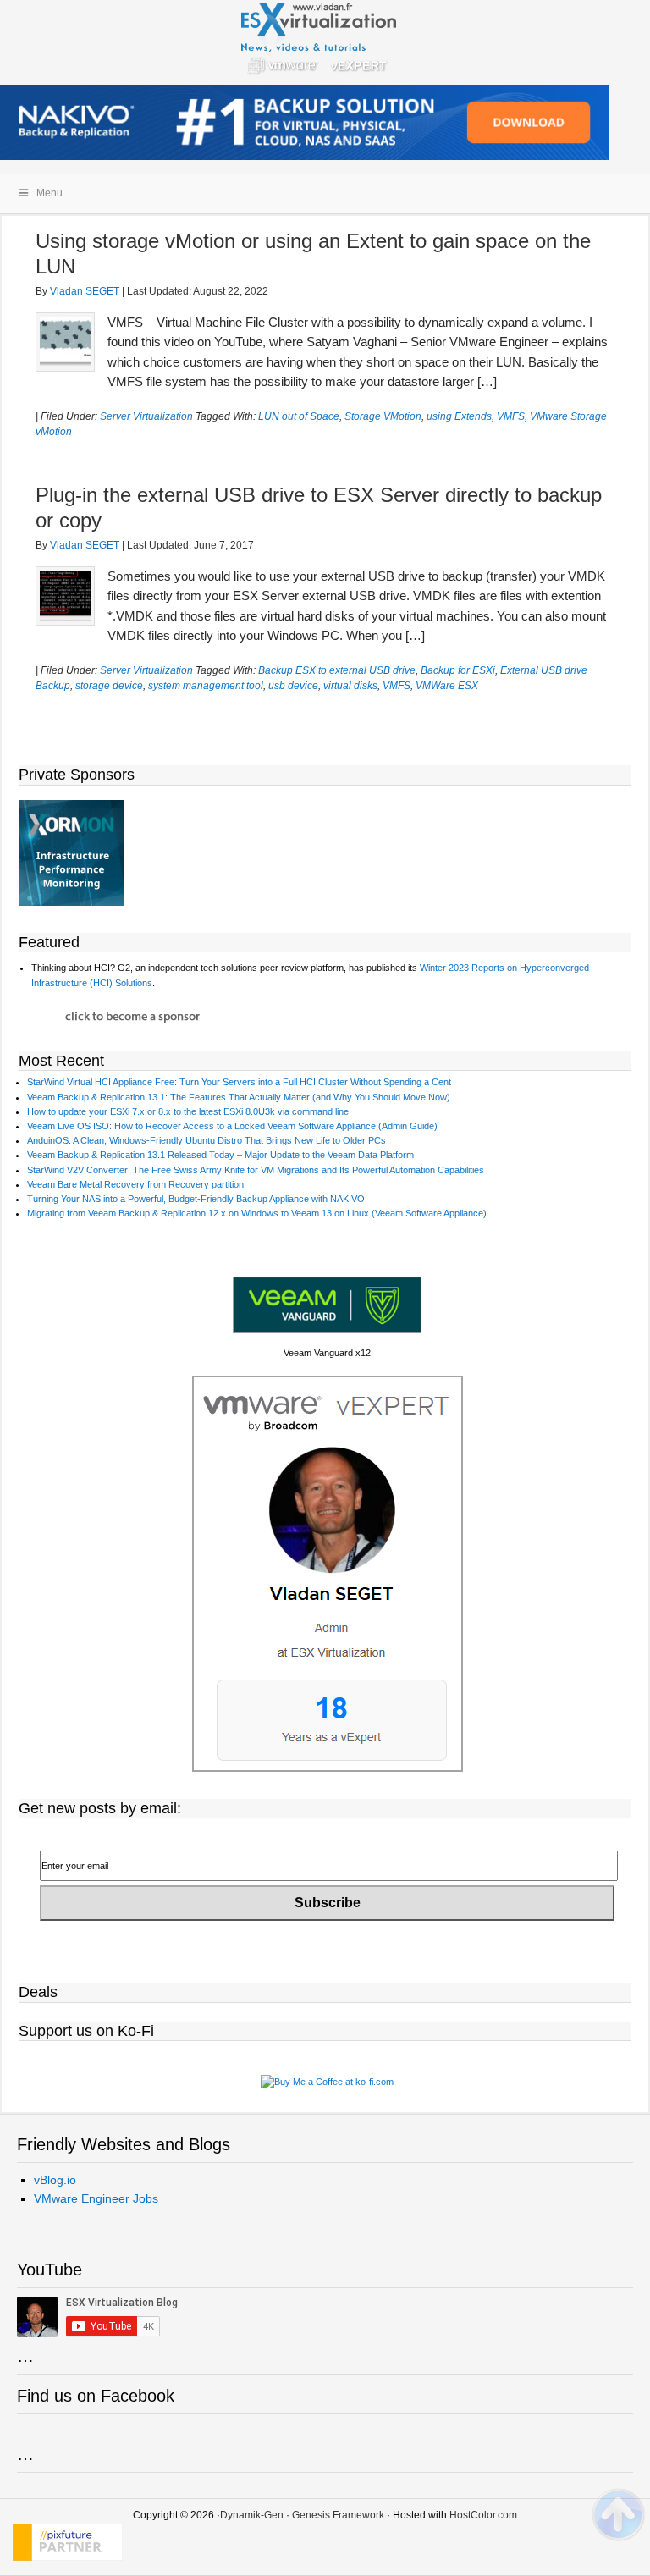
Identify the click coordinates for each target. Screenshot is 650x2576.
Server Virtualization (146, 416)
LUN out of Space (299, 416)
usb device (293, 686)
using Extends (459, 416)
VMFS (511, 416)
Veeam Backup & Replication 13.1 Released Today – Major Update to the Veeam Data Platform (220, 1155)
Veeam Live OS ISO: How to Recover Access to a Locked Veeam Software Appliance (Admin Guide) (232, 1126)
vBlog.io (55, 2180)
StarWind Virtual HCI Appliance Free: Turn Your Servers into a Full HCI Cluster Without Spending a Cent (239, 1082)
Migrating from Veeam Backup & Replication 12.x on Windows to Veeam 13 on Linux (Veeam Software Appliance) (257, 1213)
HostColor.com (483, 2515)
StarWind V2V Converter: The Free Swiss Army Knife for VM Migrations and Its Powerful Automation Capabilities (256, 1170)
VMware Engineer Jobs (96, 2198)
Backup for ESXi (458, 670)
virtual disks (350, 686)
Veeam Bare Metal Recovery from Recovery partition (135, 1184)
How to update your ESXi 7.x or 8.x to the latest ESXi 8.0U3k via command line (188, 1111)
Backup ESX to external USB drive (337, 670)
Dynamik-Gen (252, 2515)
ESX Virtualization (325, 42)
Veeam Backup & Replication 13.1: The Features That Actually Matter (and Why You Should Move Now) (239, 1097)
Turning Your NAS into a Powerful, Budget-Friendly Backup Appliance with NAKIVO (196, 1199)
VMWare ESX (447, 686)
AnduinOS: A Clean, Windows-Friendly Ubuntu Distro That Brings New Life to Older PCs (207, 1140)
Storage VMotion (383, 416)
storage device (109, 686)
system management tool (206, 686)
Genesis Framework (338, 2515)
